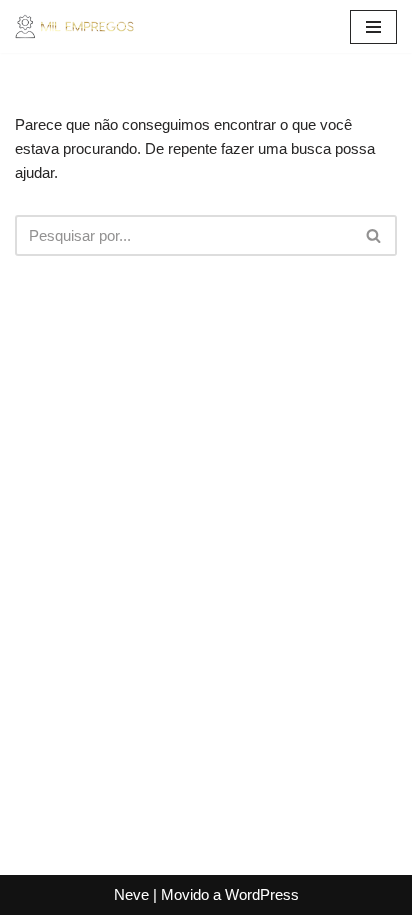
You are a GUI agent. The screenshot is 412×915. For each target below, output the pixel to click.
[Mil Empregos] (75, 26)
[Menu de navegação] (373, 27)
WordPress (262, 894)
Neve (131, 894)
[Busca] (374, 235)
